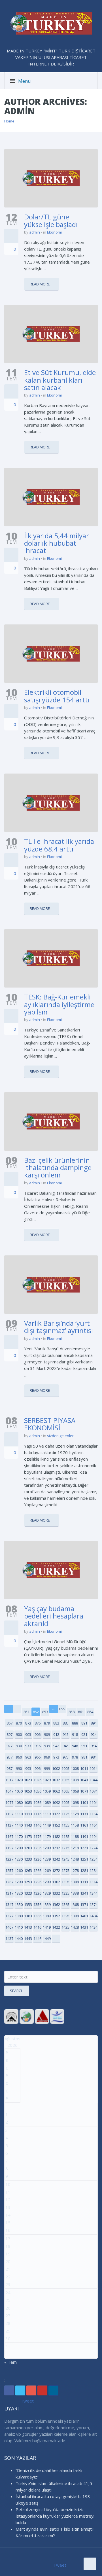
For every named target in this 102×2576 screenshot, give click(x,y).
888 (75, 1723)
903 (28, 1734)
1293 (28, 1882)
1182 (56, 1836)
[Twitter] (20, 2390)
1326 (37, 1893)
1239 (47, 1859)
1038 (75, 1780)
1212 (56, 1848)
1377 (9, 1916)
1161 (84, 1825)
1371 (84, 1905)
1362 (56, 1905)
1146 (37, 1825)
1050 (19, 1791)
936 (38, 1746)
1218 (75, 1848)
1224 (93, 1848)
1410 (19, 1927)
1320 (19, 1893)
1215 (65, 1848)
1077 (9, 1802)
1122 (56, 1814)
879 (47, 1723)
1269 (47, 1870)
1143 (28, 1825)
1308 (75, 1882)
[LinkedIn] (53, 2390)
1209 (47, 1848)
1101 (84, 1802)
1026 (37, 1780)
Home (9, 121)
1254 (93, 1859)
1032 (56, 1780)
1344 (93, 1893)
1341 (84, 1893)
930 (19, 1746)
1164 (93, 1825)
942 (56, 1746)
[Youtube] (42, 2390)
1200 (19, 1848)
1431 (84, 1927)
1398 (75, 1916)
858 (72, 1712)
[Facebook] (9, 2390)
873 (28, 1723)
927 (9, 1746)
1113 (28, 1814)
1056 (37, 1791)
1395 (65, 1916)
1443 (28, 1939)
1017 (9, 1780)
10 (8, 2184)
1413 (28, 1927)
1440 (19, 1939)
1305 (65, 1882)
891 (84, 1723)
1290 (19, 1882)
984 (94, 1757)
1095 (65, 1802)
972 (56, 1757)
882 (56, 1723)
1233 (28, 1859)
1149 (47, 1825)
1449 (47, 1939)
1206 (37, 1848)
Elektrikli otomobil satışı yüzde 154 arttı (57, 696)
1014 (93, 1768)
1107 (9, 1814)
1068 (75, 1791)
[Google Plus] (31, 2390)
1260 (19, 1870)
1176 (37, 1836)
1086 (37, 1802)
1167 (9, 1836)
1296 (37, 1882)
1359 (47, 1905)
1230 (19, 1859)
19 (8, 2254)
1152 (56, 1825)
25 (8, 2300)
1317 (9, 1893)
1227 (9, 1859)
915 (66, 1734)
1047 (9, 1791)
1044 (93, 1780)
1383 (28, 1916)
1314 (93, 1882)
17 (8, 2238)
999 (47, 1768)
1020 (19, 1780)
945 (66, 1746)
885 (66, 1723)
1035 (65, 1780)
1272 (56, 1870)
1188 (75, 1836)
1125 (65, 1814)
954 (94, 1746)
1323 (28, 1893)
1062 (56, 1791)
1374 (93, 1905)
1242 (56, 1859)
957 (9, 1757)
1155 (65, 1825)
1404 (93, 1916)
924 (94, 1734)
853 (45, 1712)
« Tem (10, 2362)
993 (28, 1768)
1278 (75, 1870)
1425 (65, 1927)
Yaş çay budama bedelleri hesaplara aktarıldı (54, 1616)
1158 (75, 1825)
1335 (65, 1893)
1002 (56, 1768)
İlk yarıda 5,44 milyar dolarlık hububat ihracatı (57, 543)
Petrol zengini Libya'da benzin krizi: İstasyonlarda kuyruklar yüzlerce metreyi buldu (55, 2516)
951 (84, 1746)
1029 (47, 1780)
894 (94, 1723)
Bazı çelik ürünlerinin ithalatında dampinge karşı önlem (58, 1168)
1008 (75, 1768)
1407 (9, 1927)
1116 (37, 1814)
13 (8, 2207)
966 (38, 1757)
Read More (40, 284)
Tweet (27, 2401)
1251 (84, 1859)
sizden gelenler (60, 1436)
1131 (84, 1814)
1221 (84, 1848)
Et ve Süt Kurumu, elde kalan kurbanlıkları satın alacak (60, 380)
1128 (75, 1814)
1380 (19, 1916)
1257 (9, 1870)
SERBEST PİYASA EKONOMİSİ (50, 1424)
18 (8, 2246)
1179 (47, 1836)
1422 (56, 1927)
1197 (9, 1848)
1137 (9, 1825)
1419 (47, 1927)
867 (9, 1723)
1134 (93, 1814)
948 (75, 1746)
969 (47, 1757)
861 (81, 1712)
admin (35, 232)
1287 (9, 1882)
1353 (28, 1905)
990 (19, 1768)
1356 (37, 1905)
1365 (65, 1905)
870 (19, 1723)
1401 (84, 1916)
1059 (47, 1791)
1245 (65, 1859)
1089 (47, 1802)
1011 (84, 1768)
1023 (28, 1780)
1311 (84, 1882)
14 (8, 2215)
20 (8, 2261)
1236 (37, 1859)
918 (75, 1734)
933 (28, 1746)
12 (8, 2200)
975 (66, 1757)
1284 (93, 1870)
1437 (9, 1939)
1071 (84, 1791)
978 (75, 1757)
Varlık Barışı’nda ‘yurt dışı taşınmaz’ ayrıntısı (59, 1327)
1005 (65, 1768)
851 (26, 1712)
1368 (75, 1905)
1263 (28, 1870)
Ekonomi (54, 232)
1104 (93, 1802)
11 (8, 2192)
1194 (93, 1836)
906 (38, 1734)
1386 (37, 1916)
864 (90, 1712)
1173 (28, 1836)
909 (47, 1734)
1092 (56, 1802)
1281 (84, 1870)
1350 (19, 1905)
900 (19, 1734)
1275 (65, 1870)
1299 (47, 1882)
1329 (47, 1893)
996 (38, 1768)
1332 (56, 1893)
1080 (19, 1802)
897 (9, 1734)
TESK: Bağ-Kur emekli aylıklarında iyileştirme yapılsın (59, 1004)
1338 (75, 1893)
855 (62, 1709)
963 (28, 1757)
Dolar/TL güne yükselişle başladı (51, 220)
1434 (93, 1927)
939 (47, 1746)
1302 (56, 1882)
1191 (84, 1836)
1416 (37, 1927)
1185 (65, 1836)
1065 (65, 1791)
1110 (19, 1814)
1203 (28, 1848)
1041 (84, 1780)
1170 (19, 1836)
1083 (28, 1802)
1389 (47, 1916)
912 (56, 1734)
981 (84, 1757)
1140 (19, 1825)
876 (38, 1723)
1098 (75, 1802)
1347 (9, 1905)
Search (17, 1991)
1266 (37, 1870)
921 (84, 1734)
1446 (37, 1939)
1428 (75, 1927)
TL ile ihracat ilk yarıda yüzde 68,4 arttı (59, 845)
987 (9, 1768)
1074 (93, 1791)
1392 (56, 1916)
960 (19, 1757)
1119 (47, 1814)
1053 (28, 1791)
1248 (75, 1859)
